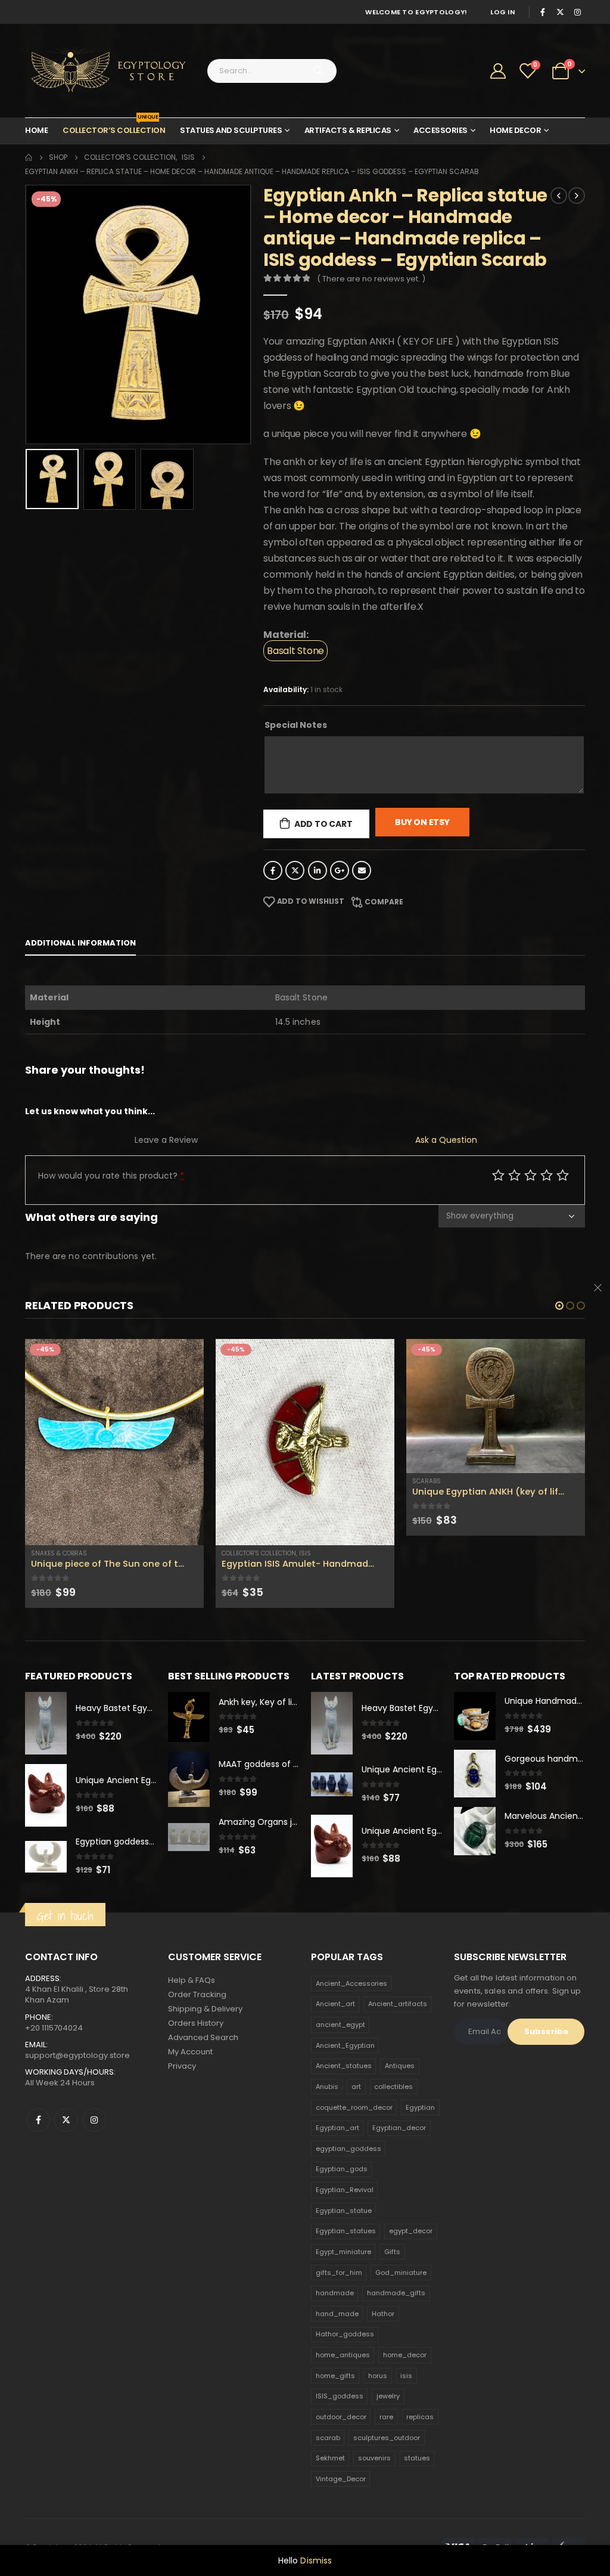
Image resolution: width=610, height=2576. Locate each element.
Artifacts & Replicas (348, 130)
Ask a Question (446, 1140)
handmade (335, 2293)
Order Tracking (197, 1994)
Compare (384, 902)
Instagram (94, 2120)
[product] (114, 1442)
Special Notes (296, 725)
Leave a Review (166, 1140)
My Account (190, 2052)
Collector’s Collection (114, 127)
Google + (340, 870)
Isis (305, 1553)
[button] (559, 1306)
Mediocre (514, 1175)
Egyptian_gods (342, 2169)
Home (36, 130)
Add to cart (323, 824)
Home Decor (515, 130)
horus (378, 2376)
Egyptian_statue (344, 2211)
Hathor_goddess (345, 2334)
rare (386, 2417)
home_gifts (335, 2376)
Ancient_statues (344, 2066)
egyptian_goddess (348, 2149)
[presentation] (28, 314)
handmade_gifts (396, 2293)
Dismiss (316, 2560)
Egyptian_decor (399, 2128)
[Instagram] (577, 12)
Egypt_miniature (343, 2252)
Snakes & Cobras (59, 1553)
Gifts (392, 2252)
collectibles (393, 2087)
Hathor (383, 2314)
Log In (502, 12)
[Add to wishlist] (197, 1554)
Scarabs (427, 1481)
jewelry (388, 2396)
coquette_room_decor (354, 2107)
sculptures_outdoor (387, 2438)
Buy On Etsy (422, 822)
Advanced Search (203, 2037)
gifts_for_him (339, 2273)
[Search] (318, 71)
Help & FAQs (192, 1980)
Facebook (273, 870)
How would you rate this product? (111, 1176)
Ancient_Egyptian (345, 2045)
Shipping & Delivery (205, 2009)
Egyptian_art (337, 2128)
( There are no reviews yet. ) (371, 279)
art (356, 2087)
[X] (560, 12)
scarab (328, 2438)
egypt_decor (411, 2231)
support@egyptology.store (77, 2055)
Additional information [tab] (80, 943)
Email (362, 870)
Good (547, 1175)
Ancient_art (335, 2004)
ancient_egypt (340, 2025)
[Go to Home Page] (29, 157)
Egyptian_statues (346, 2231)
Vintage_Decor (341, 2479)
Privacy (182, 2066)
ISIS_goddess (340, 2396)
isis (406, 2376)
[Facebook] (543, 12)
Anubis (327, 2087)
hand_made (337, 2314)
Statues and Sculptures (231, 130)
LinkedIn (318, 870)
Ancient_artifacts (398, 2004)
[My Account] (498, 71)
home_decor (405, 2355)
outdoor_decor (341, 2417)
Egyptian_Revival (345, 2190)
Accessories (441, 130)
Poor (498, 1175)
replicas (420, 2417)
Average (530, 1175)
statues (417, 2458)
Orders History (196, 2023)
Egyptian (420, 2107)
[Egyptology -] (99, 71)
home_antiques (343, 2355)
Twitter (295, 870)
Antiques (400, 2066)
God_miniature (401, 2273)
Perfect (563, 1175)
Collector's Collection (259, 1553)
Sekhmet (330, 2458)
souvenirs (374, 2458)
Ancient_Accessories (351, 1983)
